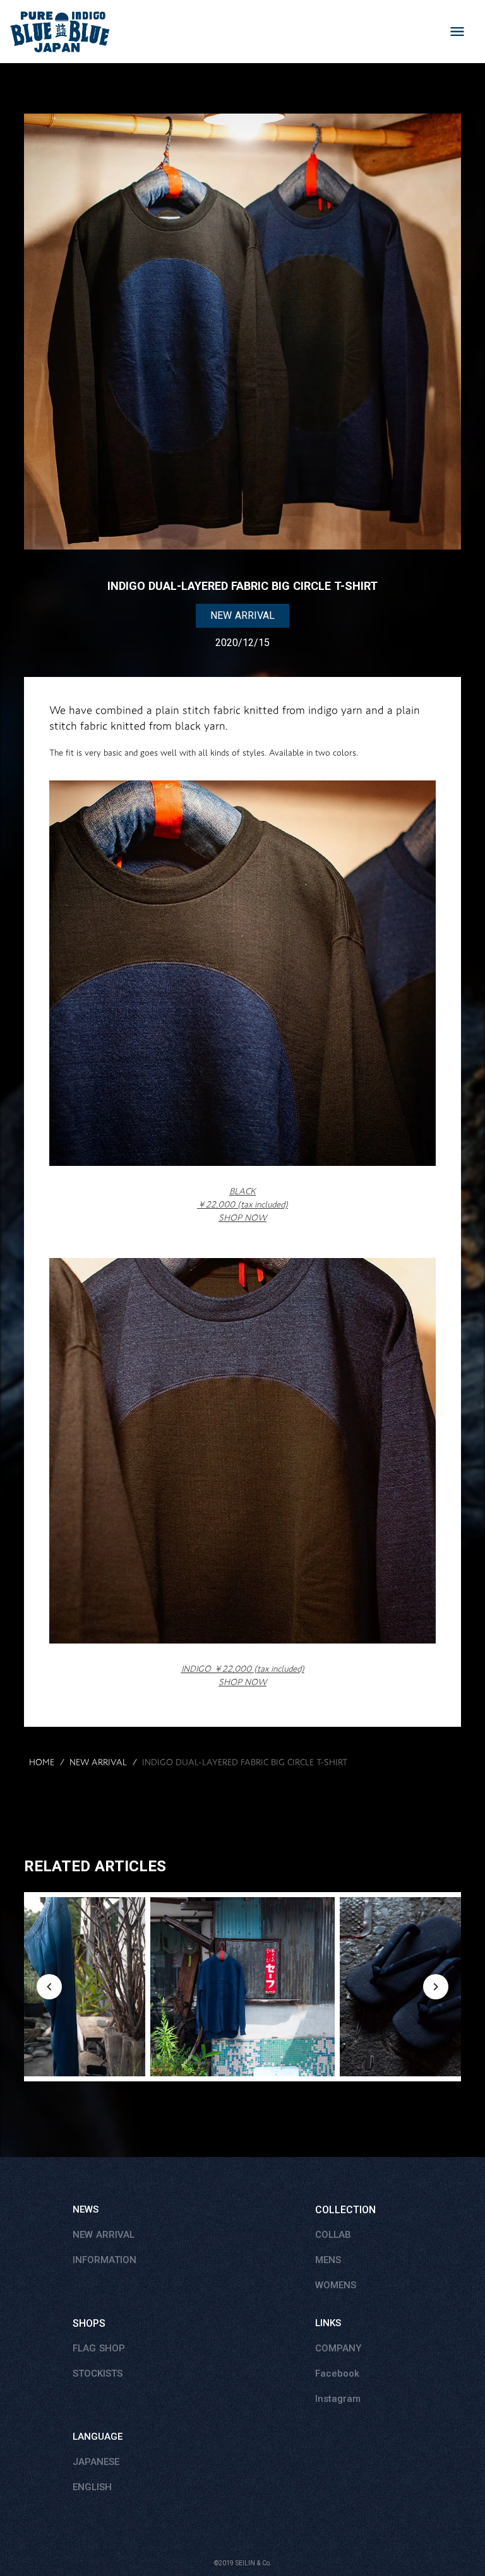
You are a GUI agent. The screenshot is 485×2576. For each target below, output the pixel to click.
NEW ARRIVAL (98, 1763)
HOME (42, 1763)
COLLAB (333, 2235)
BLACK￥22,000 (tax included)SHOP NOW (242, 1204)
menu (457, 32)
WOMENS (336, 2285)
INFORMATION (105, 2260)
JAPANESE (96, 2462)
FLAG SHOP (99, 2348)
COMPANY (338, 2348)
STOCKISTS (98, 2373)
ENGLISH (92, 2487)
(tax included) (243, 1675)
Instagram (338, 2399)
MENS (328, 2260)
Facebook (337, 2373)
